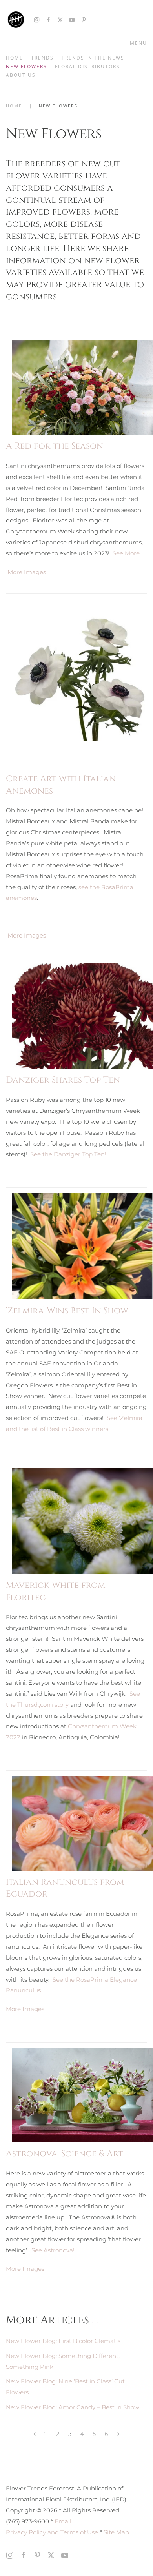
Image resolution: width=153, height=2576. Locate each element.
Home (15, 58)
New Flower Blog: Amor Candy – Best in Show (73, 2407)
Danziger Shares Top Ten (63, 1080)
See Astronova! (53, 2250)
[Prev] (35, 2434)
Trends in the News (93, 58)
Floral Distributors (87, 66)
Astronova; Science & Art (65, 2154)
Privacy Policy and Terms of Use (52, 2532)
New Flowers (26, 66)
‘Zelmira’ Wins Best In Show (67, 1311)
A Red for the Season (55, 446)
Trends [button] (42, 58)
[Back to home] (16, 20)
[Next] (118, 2434)
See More (126, 553)
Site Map (116, 2532)
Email (63, 2521)
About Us (21, 75)
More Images (27, 572)
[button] (137, 43)
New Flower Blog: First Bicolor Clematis (63, 2341)
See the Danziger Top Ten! (68, 1154)
